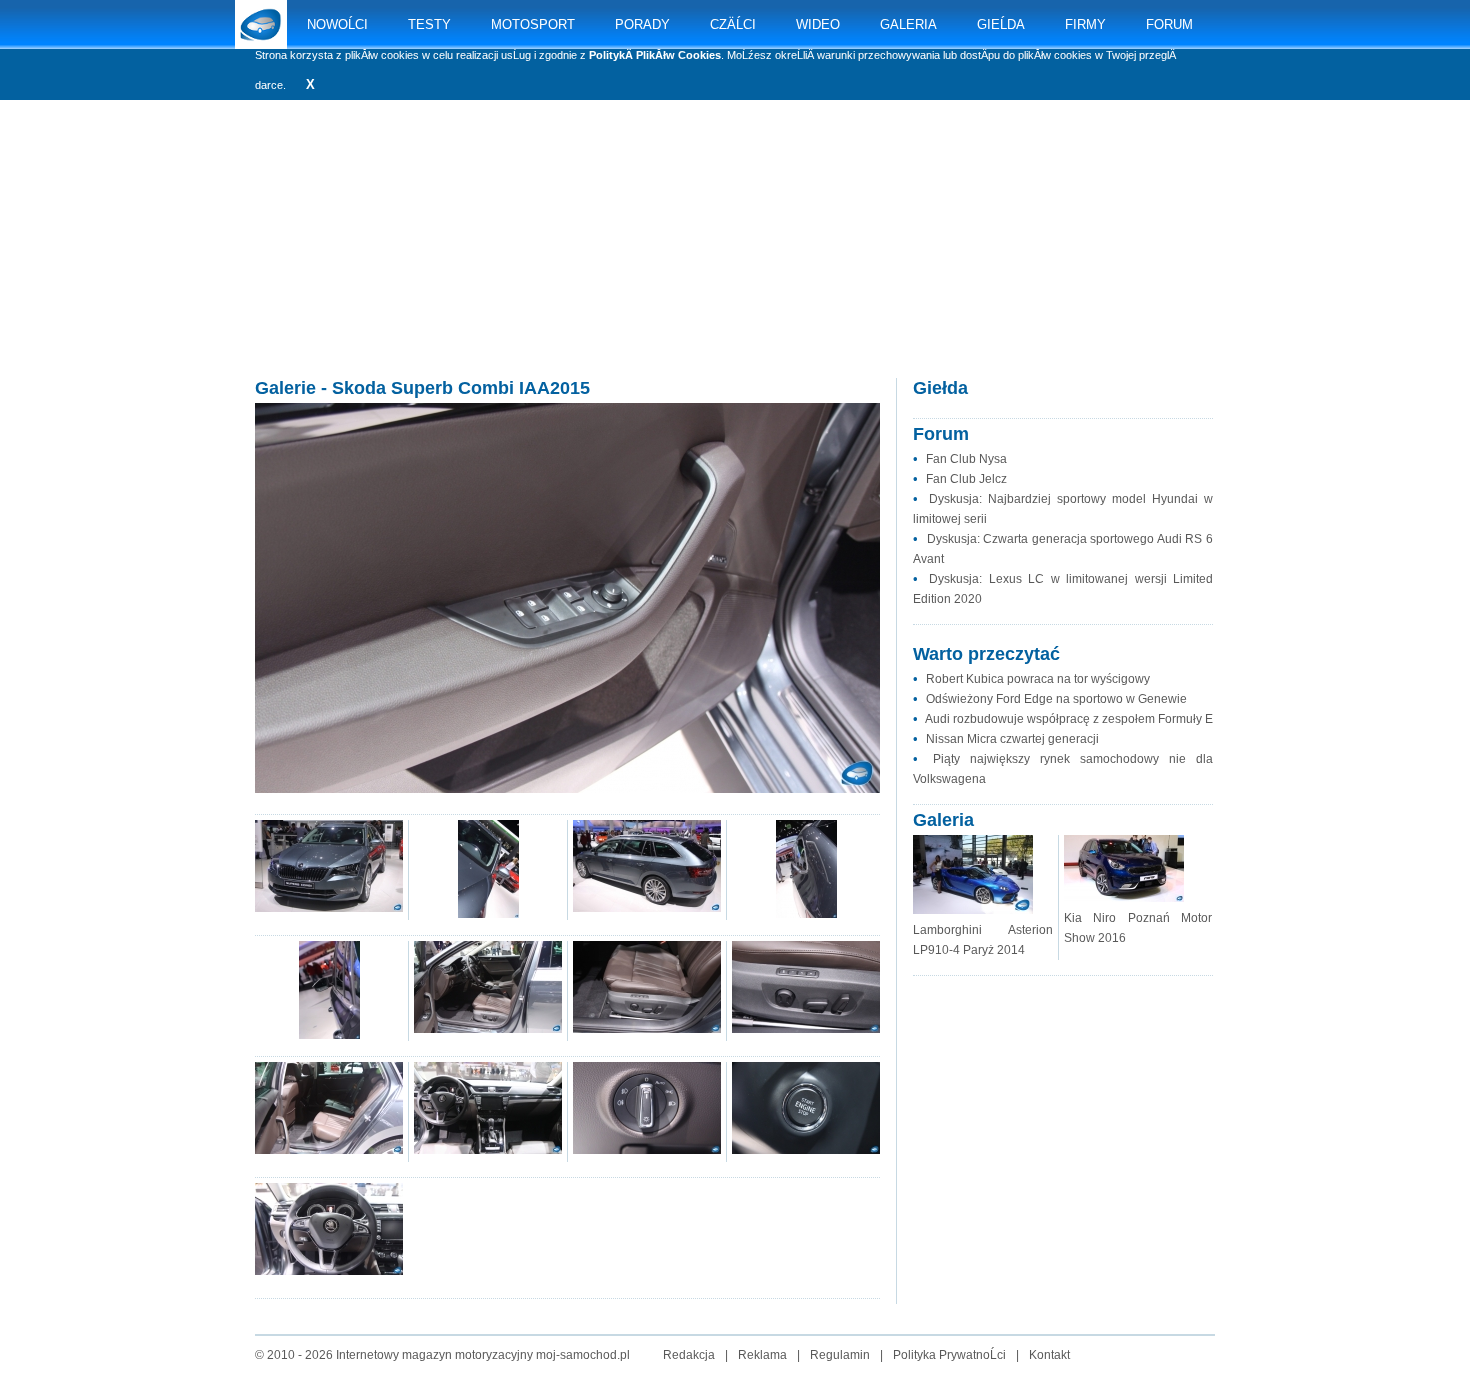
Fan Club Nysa (966, 459)
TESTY (429, 24)
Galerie (285, 388)
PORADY (642, 24)
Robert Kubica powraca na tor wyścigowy (1038, 679)
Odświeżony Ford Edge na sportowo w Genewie (1056, 699)
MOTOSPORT (533, 24)
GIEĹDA (1001, 24)
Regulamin (840, 1355)
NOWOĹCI (337, 24)
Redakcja (689, 1355)
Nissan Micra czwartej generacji (1012, 739)
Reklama (762, 1355)
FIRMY (1085, 24)
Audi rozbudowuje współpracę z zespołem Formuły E (1069, 719)
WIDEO (818, 24)
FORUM (1169, 24)
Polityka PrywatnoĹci (949, 1355)
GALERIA (908, 24)
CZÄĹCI (733, 24)
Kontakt (1049, 1355)
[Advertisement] (735, 260)
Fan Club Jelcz (966, 479)
